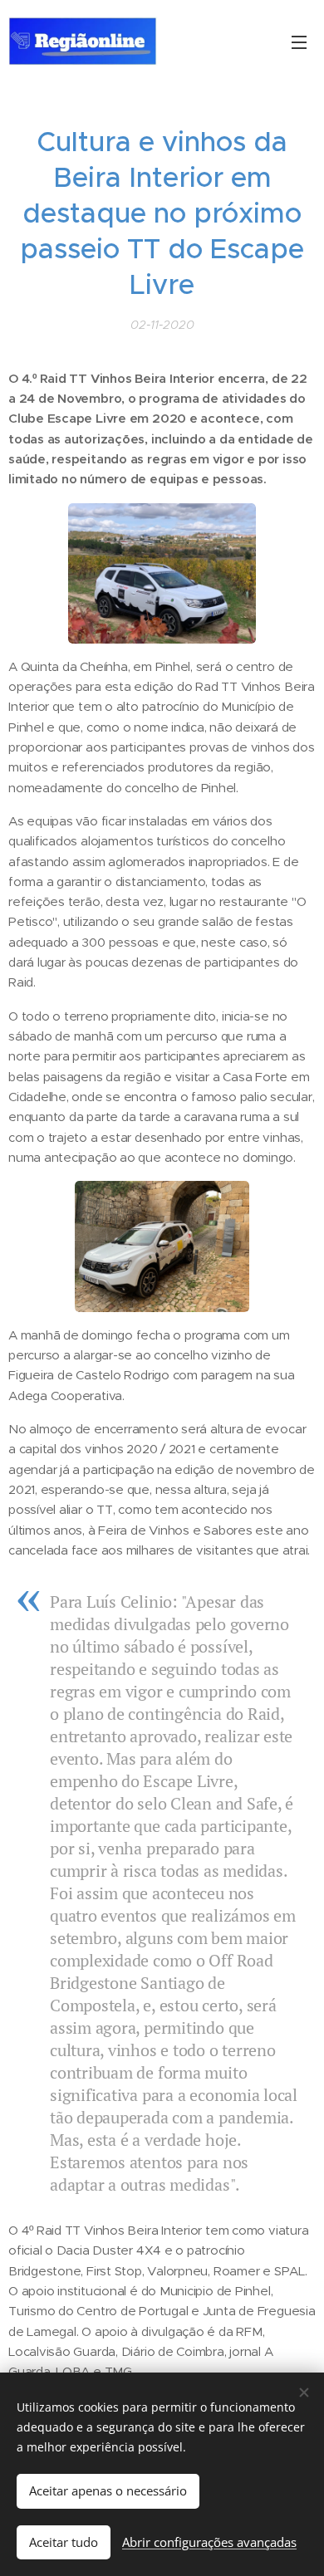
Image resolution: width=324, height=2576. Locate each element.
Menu (299, 42)
